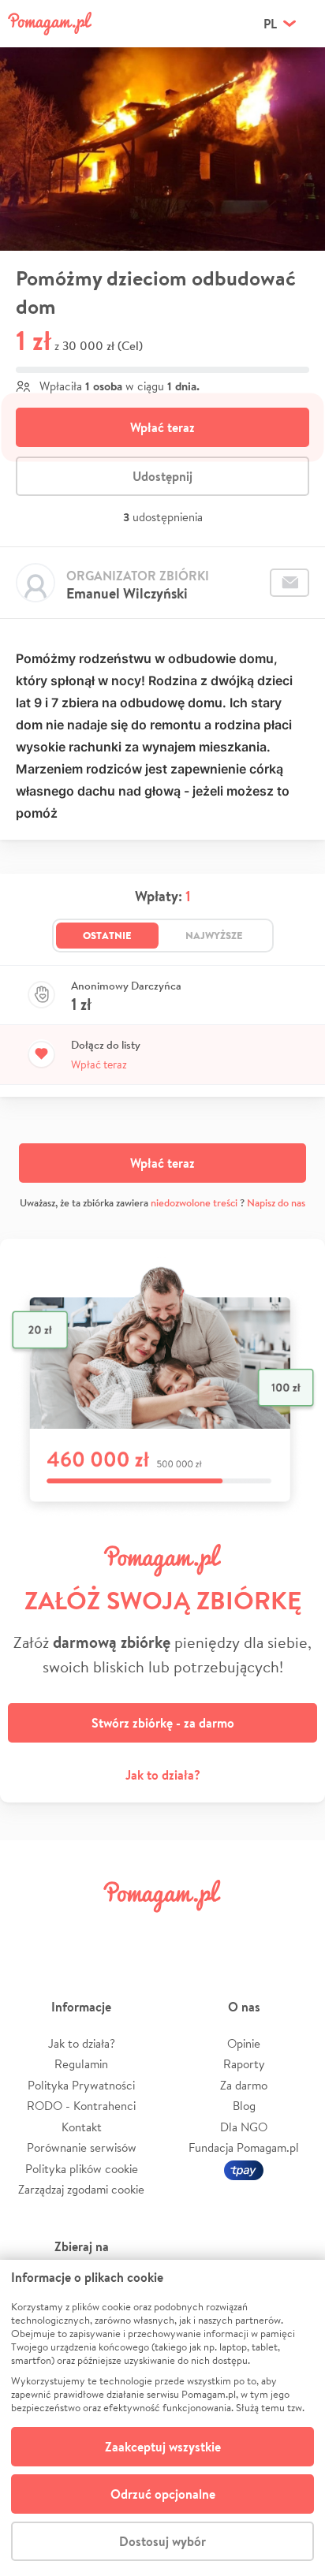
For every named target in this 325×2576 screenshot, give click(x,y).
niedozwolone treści (194, 1203)
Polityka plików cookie (82, 2169)
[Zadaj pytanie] (290, 583)
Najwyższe (214, 935)
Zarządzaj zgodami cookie (81, 2189)
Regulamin (81, 2064)
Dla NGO (244, 2127)
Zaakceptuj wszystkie (163, 2447)
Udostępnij (162, 476)
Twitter (83, 1931)
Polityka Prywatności (81, 2085)
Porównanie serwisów (82, 2147)
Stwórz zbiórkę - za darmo (163, 1723)
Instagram (136, 1931)
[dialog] (162, 2418)
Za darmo (244, 2085)
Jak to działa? (163, 1775)
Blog (244, 2106)
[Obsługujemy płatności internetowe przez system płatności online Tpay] (244, 2169)
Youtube (295, 1931)
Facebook (30, 1931)
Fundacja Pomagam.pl (244, 2147)
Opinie (244, 2043)
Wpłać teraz (162, 427)
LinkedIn (189, 1931)
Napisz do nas (276, 1203)
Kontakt (82, 2127)
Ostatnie (107, 935)
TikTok (242, 1931)
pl (270, 24)
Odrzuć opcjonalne (163, 2494)
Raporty (244, 2064)
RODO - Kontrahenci (81, 2106)
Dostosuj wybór (162, 2541)
